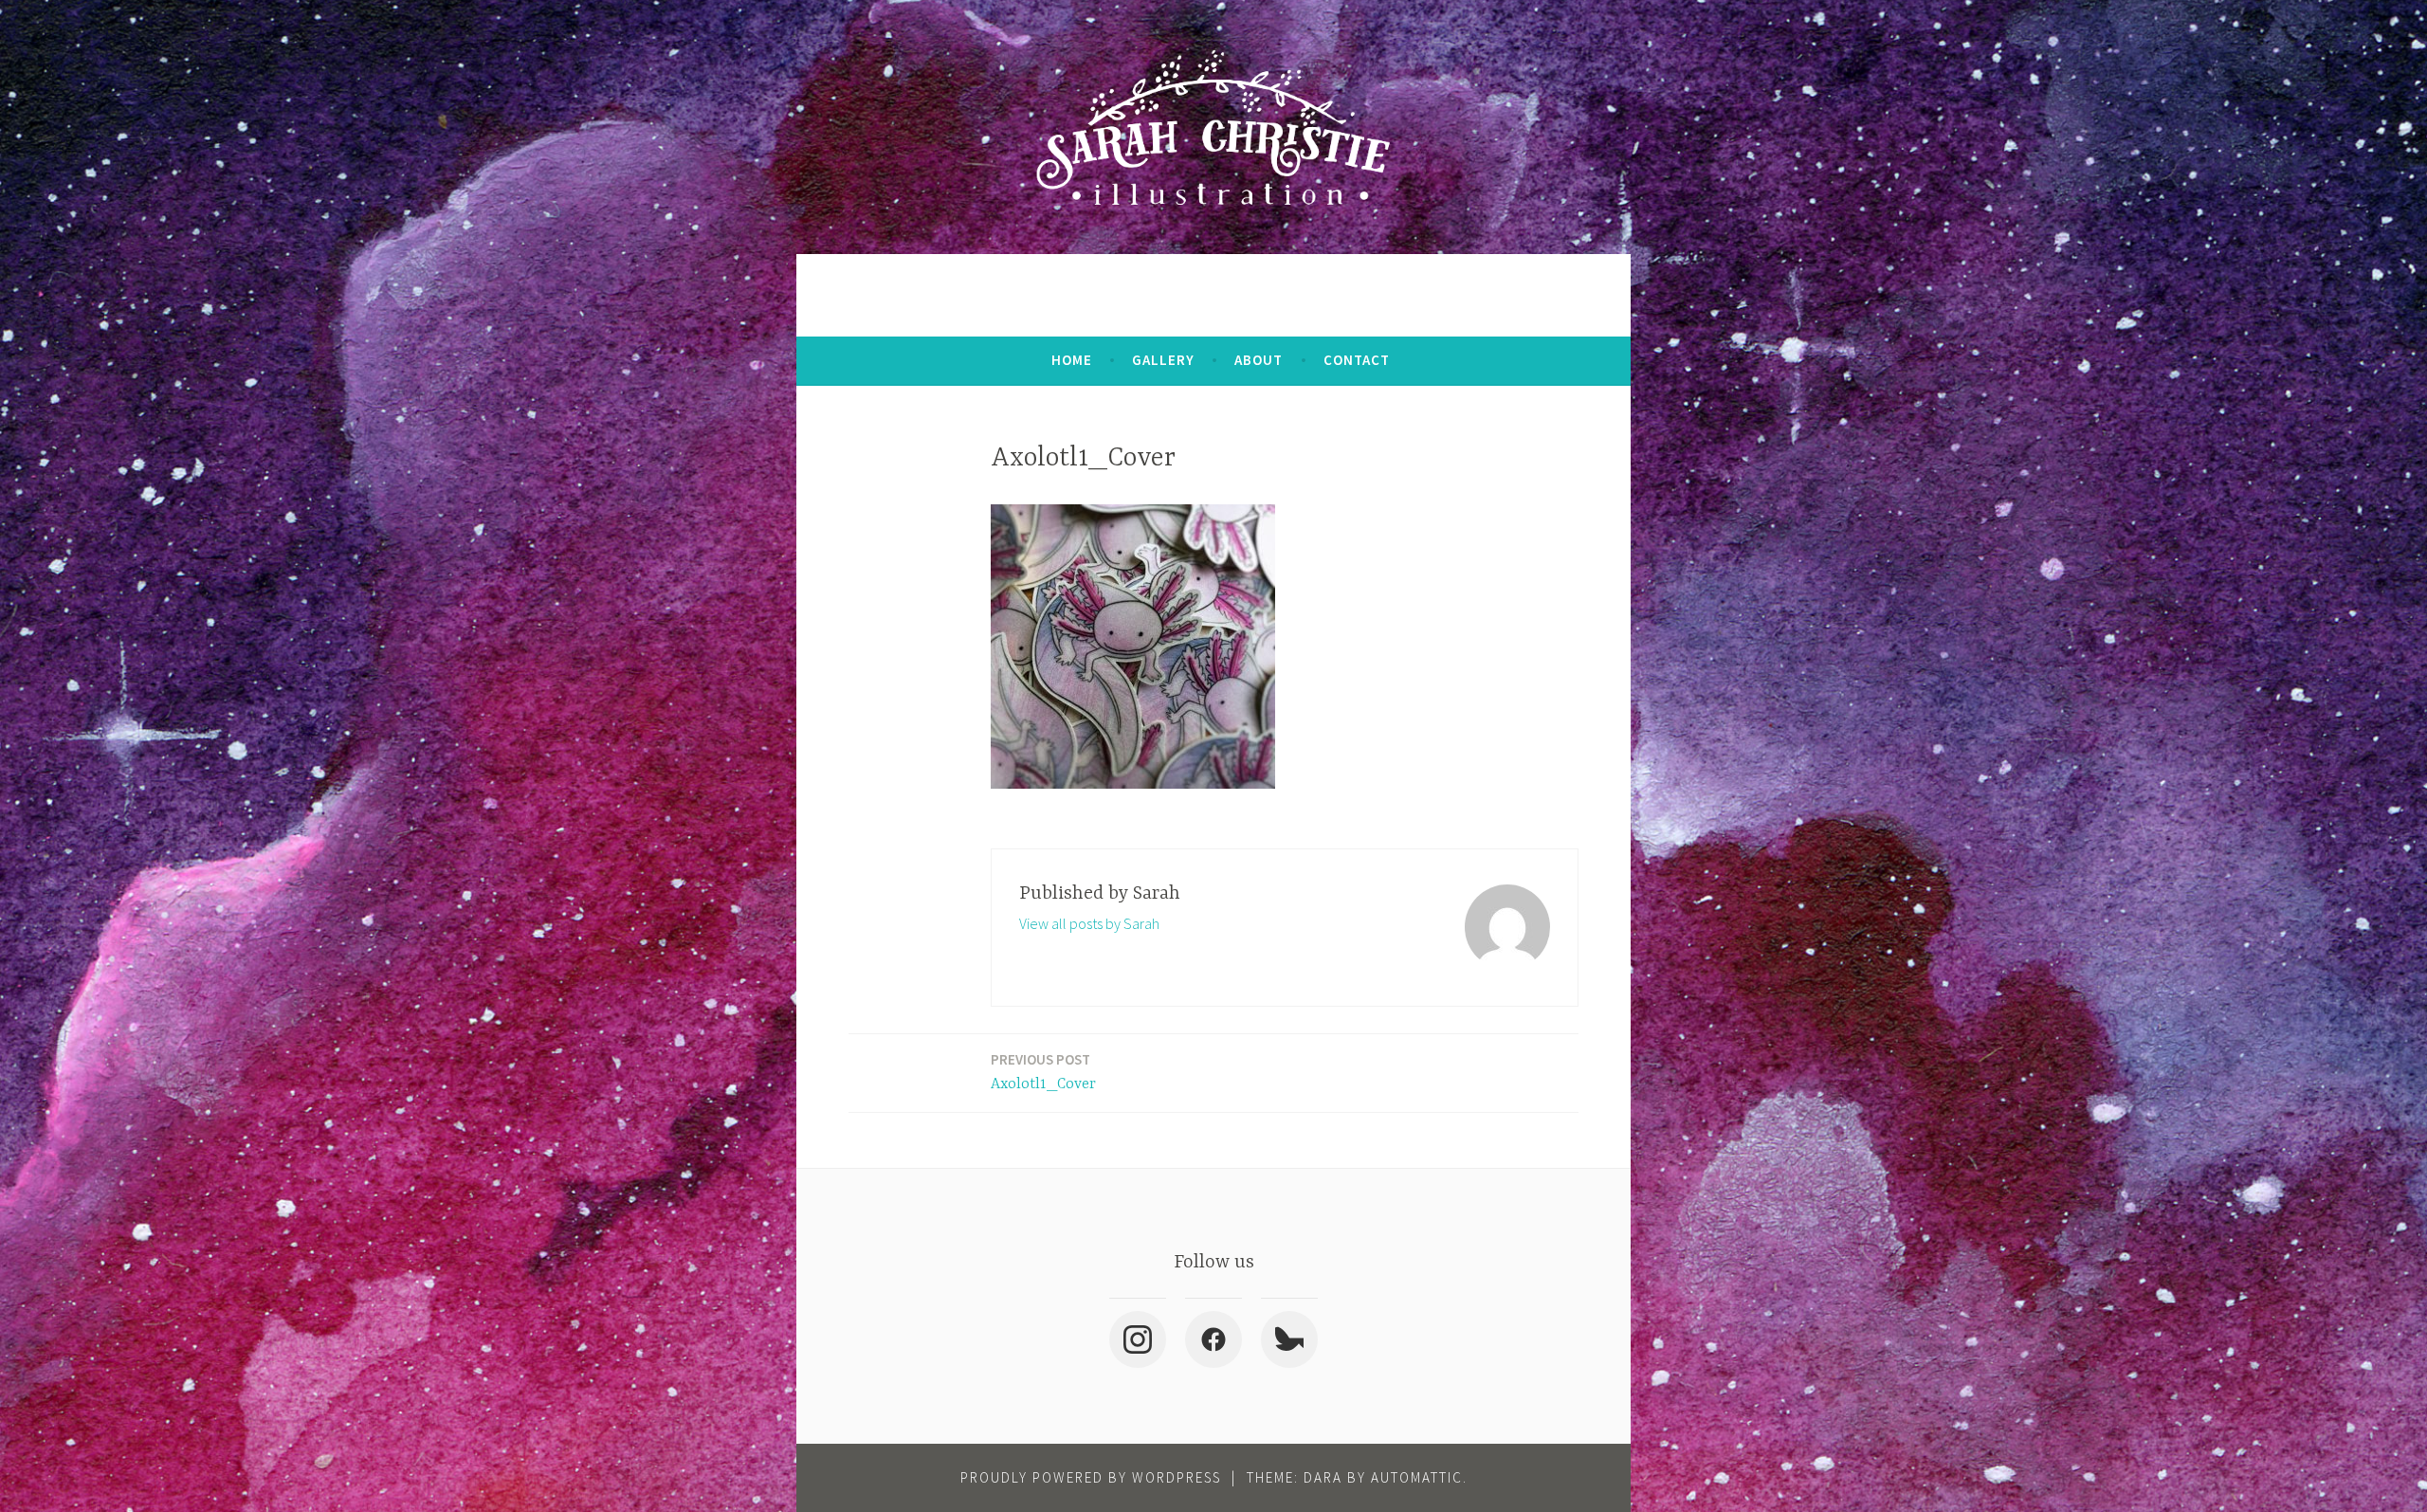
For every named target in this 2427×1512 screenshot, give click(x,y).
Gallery (1163, 360)
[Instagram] (1138, 1339)
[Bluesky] (1289, 1339)
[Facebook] (1213, 1339)
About (1259, 360)
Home (1072, 360)
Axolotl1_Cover (1043, 1072)
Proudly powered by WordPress (1091, 1477)
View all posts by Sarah (1089, 923)
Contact (1357, 360)
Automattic (1417, 1477)
